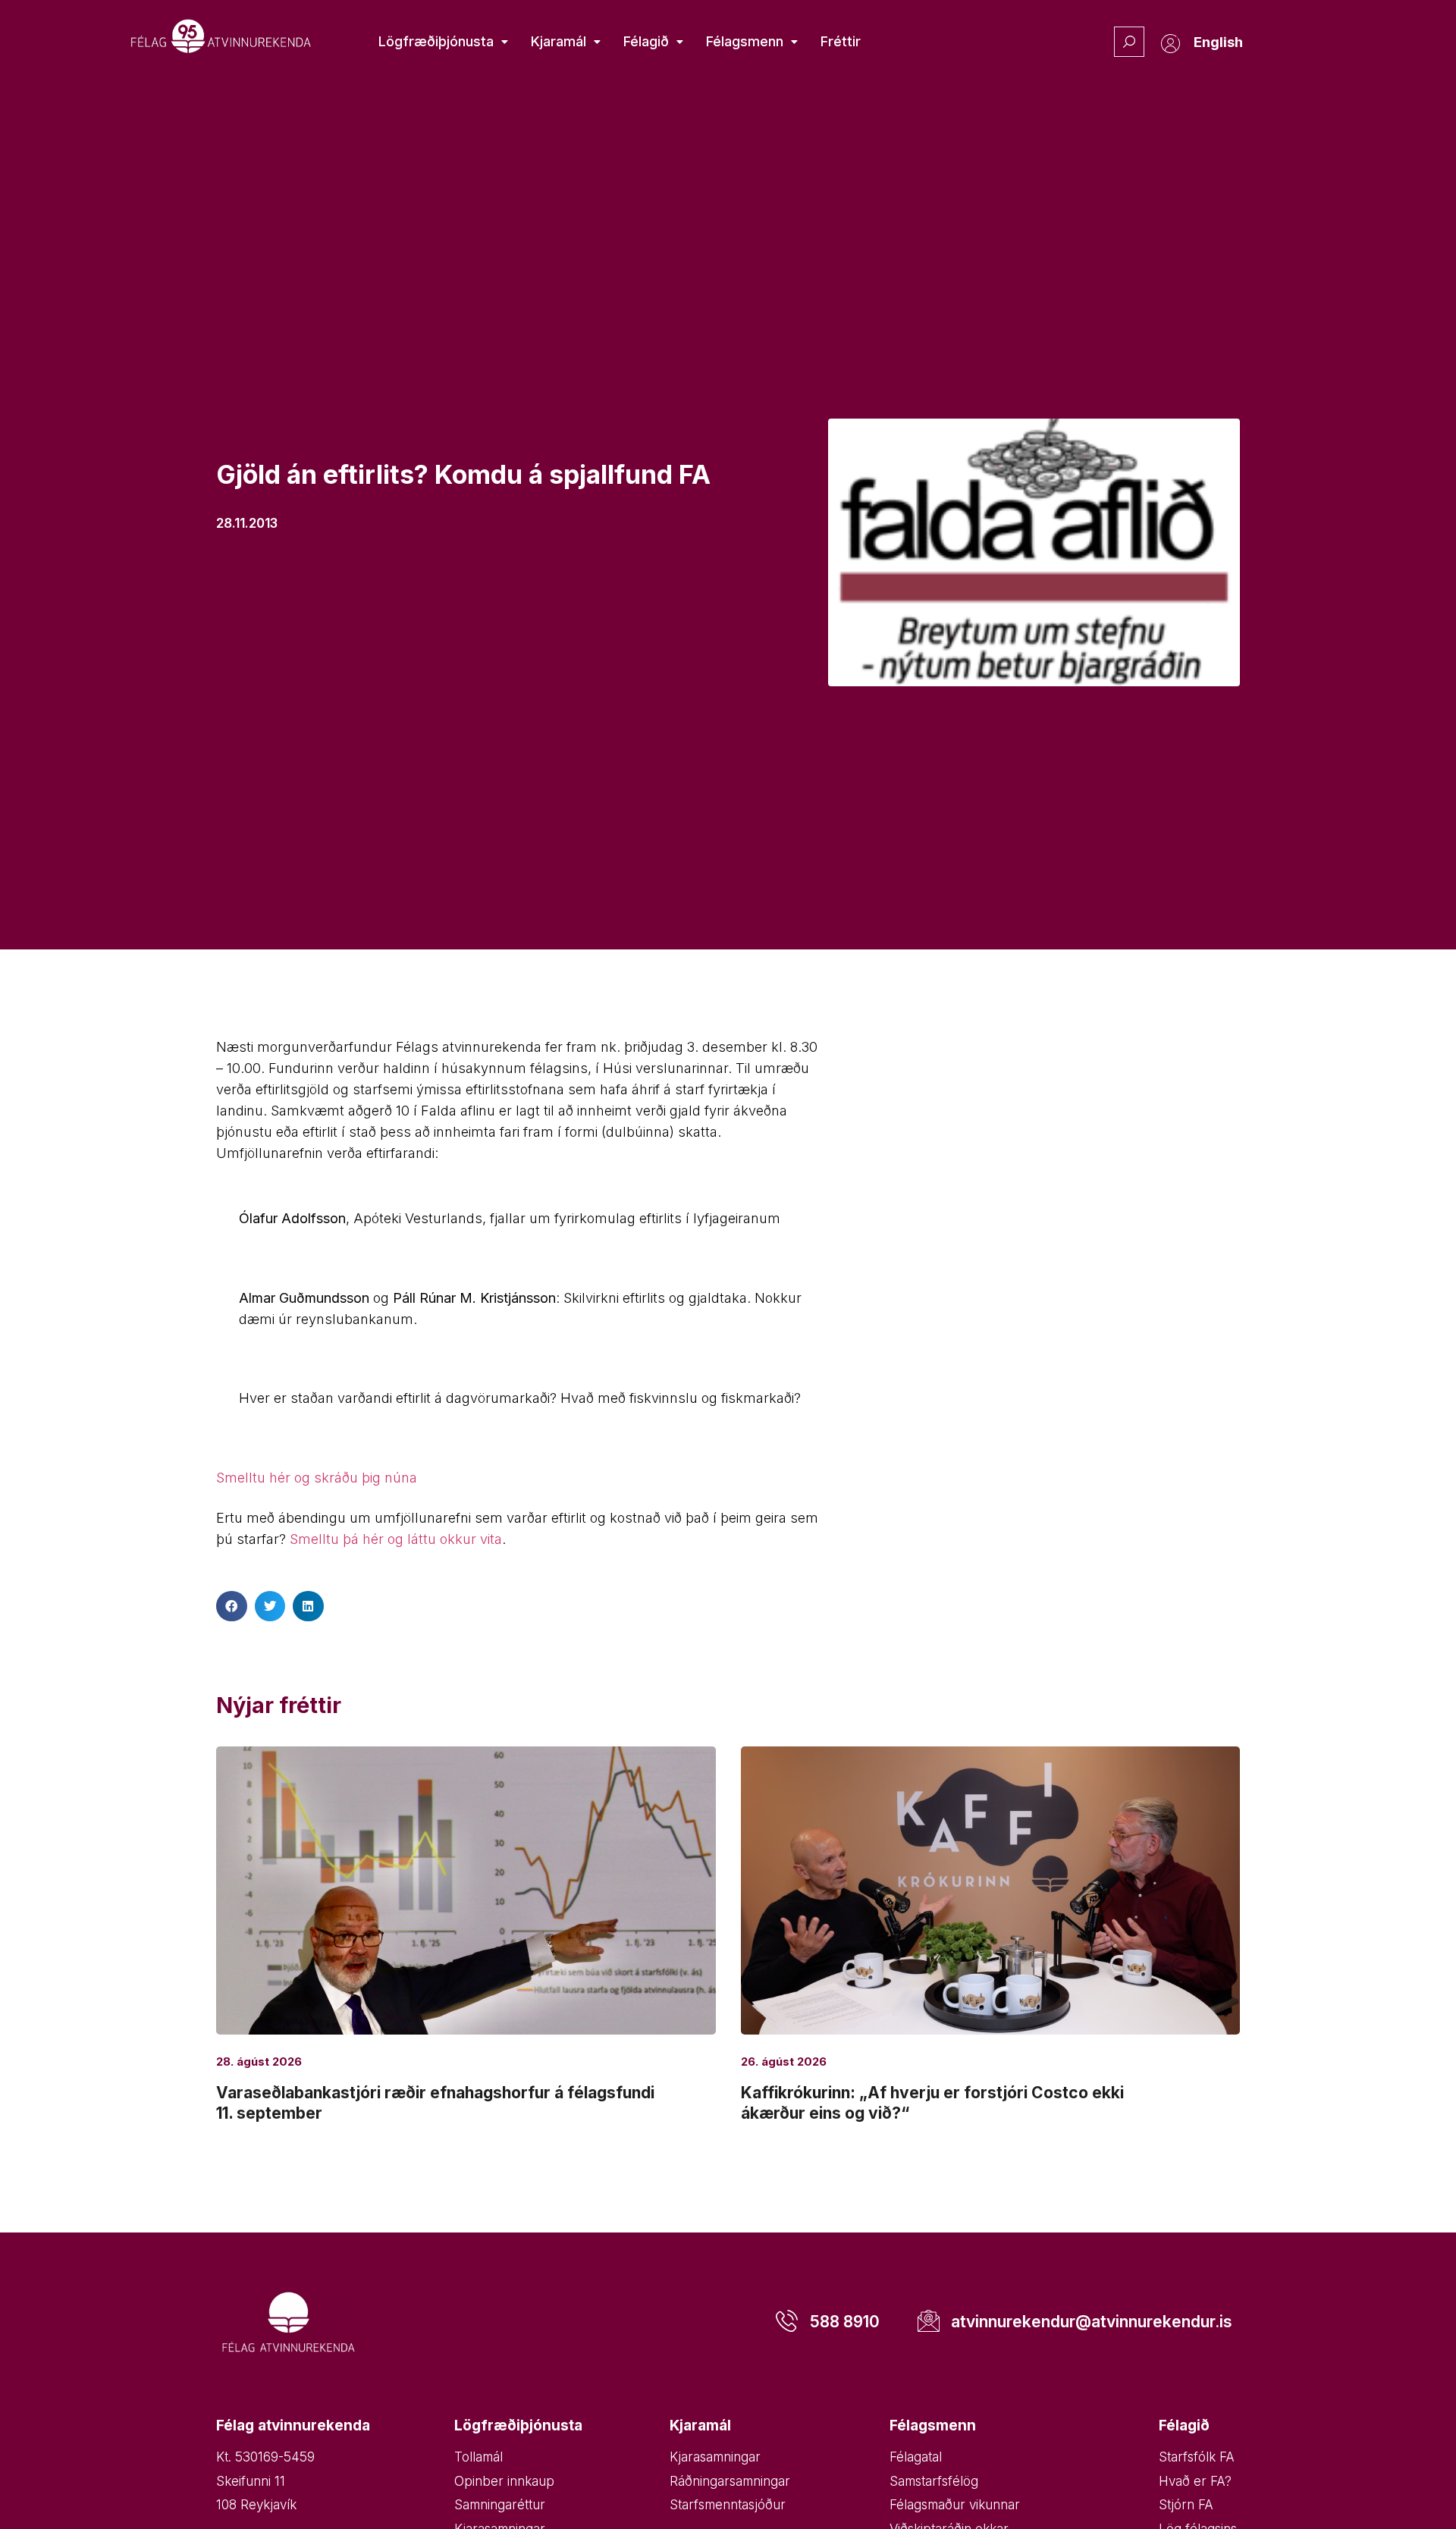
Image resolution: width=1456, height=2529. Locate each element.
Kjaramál (559, 41)
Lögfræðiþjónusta (436, 41)
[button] (232, 1607)
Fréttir (841, 41)
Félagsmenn (745, 41)
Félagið (646, 41)
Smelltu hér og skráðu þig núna (317, 1478)
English (1218, 42)
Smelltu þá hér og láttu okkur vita (396, 1539)
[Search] (1129, 42)
